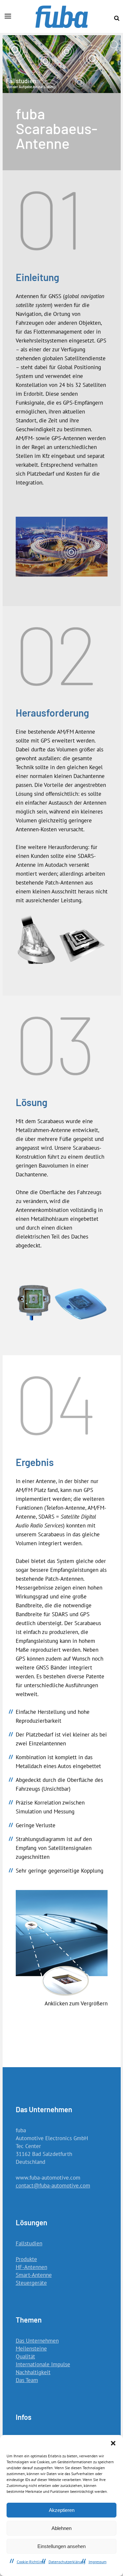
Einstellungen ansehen (61, 2546)
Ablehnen (61, 2528)
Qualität (25, 2356)
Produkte (26, 2259)
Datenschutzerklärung (67, 2562)
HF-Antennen (31, 2267)
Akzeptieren (62, 2510)
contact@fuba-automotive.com (53, 2186)
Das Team (27, 2380)
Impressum (98, 2562)
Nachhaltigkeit (33, 2372)
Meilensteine (31, 2349)
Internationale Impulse (43, 2364)
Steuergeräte (31, 2283)
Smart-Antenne (34, 2275)
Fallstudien (29, 2243)
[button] (113, 2443)
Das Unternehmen (37, 2341)
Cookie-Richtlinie (31, 2562)
